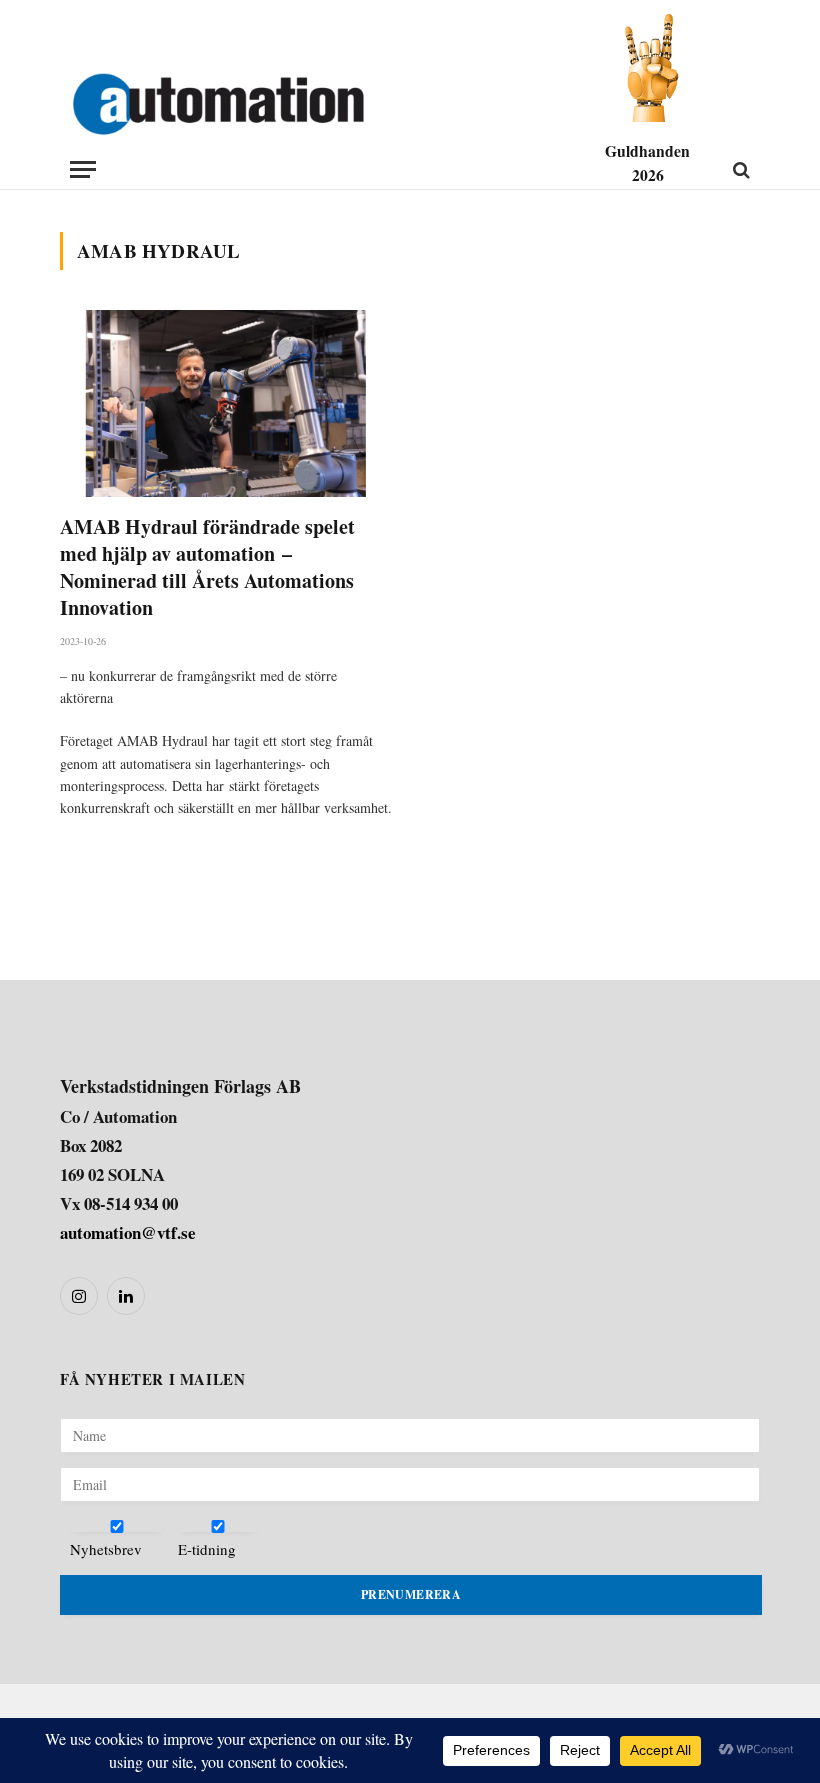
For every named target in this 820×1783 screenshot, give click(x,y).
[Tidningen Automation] (245, 105)
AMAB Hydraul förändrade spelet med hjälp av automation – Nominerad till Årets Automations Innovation (207, 567)
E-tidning (207, 1549)
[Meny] (83, 169)
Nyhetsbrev (106, 1549)
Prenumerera (411, 1594)
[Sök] (739, 169)
